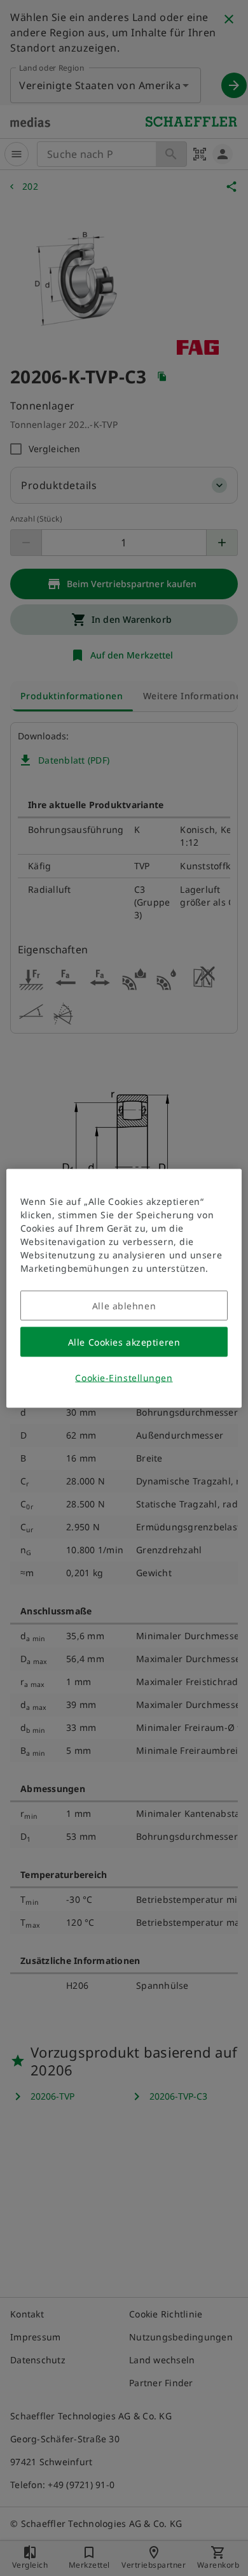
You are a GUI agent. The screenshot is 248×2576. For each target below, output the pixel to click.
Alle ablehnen (124, 1305)
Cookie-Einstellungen (124, 1377)
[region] (124, 1288)
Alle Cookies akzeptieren (124, 1341)
